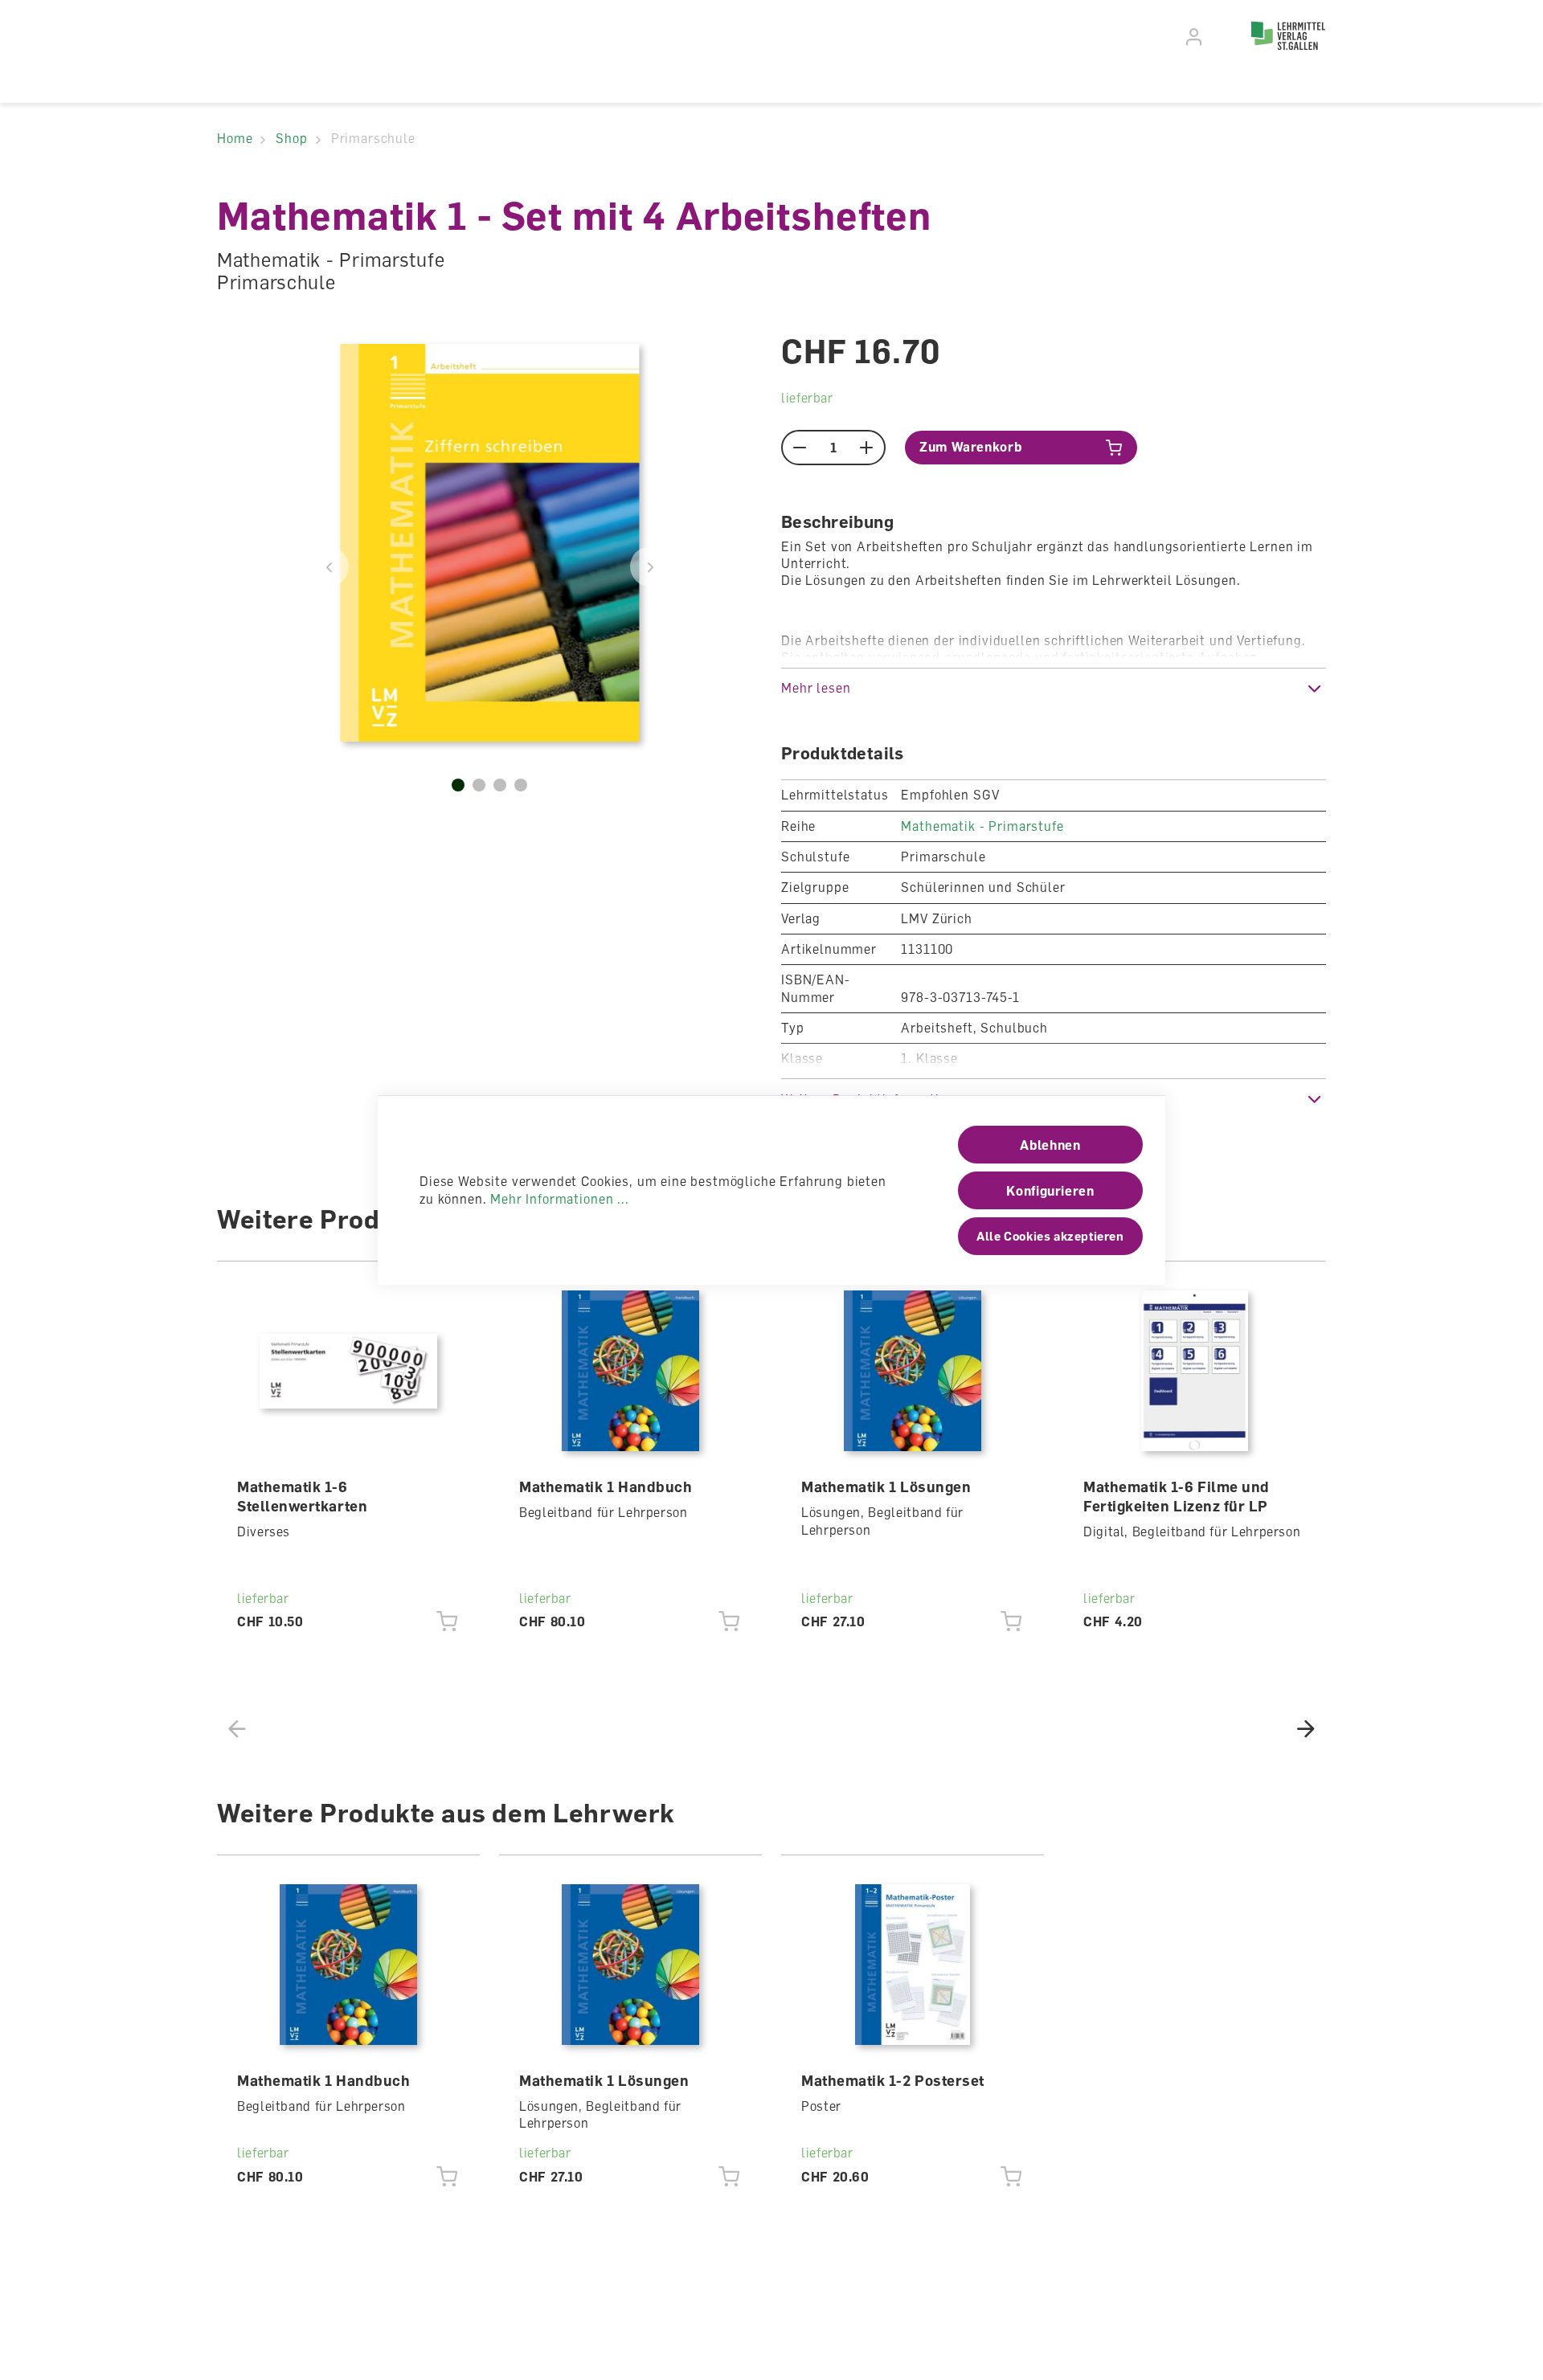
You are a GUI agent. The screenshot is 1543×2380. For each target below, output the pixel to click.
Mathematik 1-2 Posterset (893, 2080)
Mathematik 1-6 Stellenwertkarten (302, 1496)
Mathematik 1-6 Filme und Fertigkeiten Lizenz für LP (1177, 1496)
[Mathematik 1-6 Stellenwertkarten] (349, 1371)
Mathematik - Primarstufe (982, 826)
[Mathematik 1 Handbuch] (631, 1371)
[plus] (867, 448)
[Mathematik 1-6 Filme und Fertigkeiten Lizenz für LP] (1195, 1371)
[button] (1054, 688)
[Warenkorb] (1223, 35)
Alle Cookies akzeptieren (1050, 1236)
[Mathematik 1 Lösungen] (913, 1371)
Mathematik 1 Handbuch (606, 1486)
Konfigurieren (1050, 1191)
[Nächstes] (650, 566)
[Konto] (1195, 37)
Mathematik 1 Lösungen (886, 1486)
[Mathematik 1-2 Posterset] (913, 1965)
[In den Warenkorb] (447, 1622)
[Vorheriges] (329, 566)
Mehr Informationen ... (559, 1199)
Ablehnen (1050, 1145)
